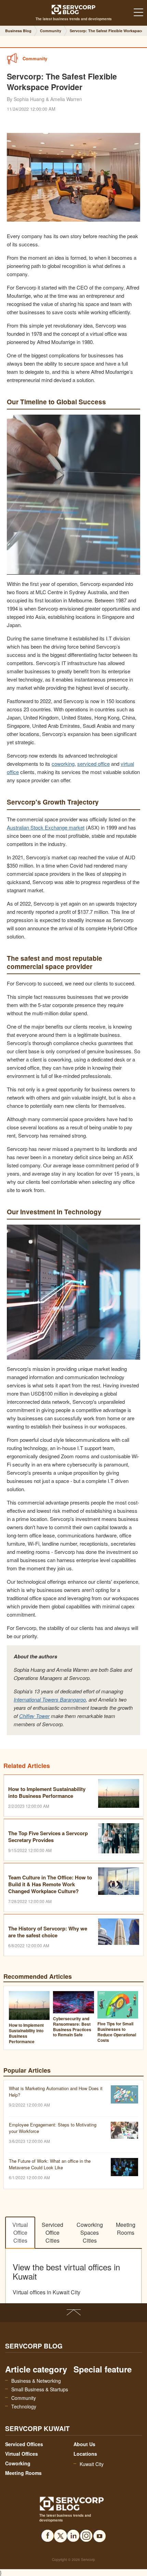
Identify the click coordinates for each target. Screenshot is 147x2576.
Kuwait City (92, 2464)
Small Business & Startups (40, 2389)
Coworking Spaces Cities (90, 2232)
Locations (85, 2454)
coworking (63, 764)
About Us (84, 2444)
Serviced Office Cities (52, 2232)
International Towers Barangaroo (50, 1699)
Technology (24, 2406)
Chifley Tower (34, 1716)
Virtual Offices (22, 2454)
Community (24, 2398)
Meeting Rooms (126, 2229)
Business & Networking (36, 2381)
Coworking (18, 2463)
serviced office (93, 764)
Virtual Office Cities (20, 2232)
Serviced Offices (24, 2444)
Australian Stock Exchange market (46, 827)
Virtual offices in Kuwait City (46, 2292)
